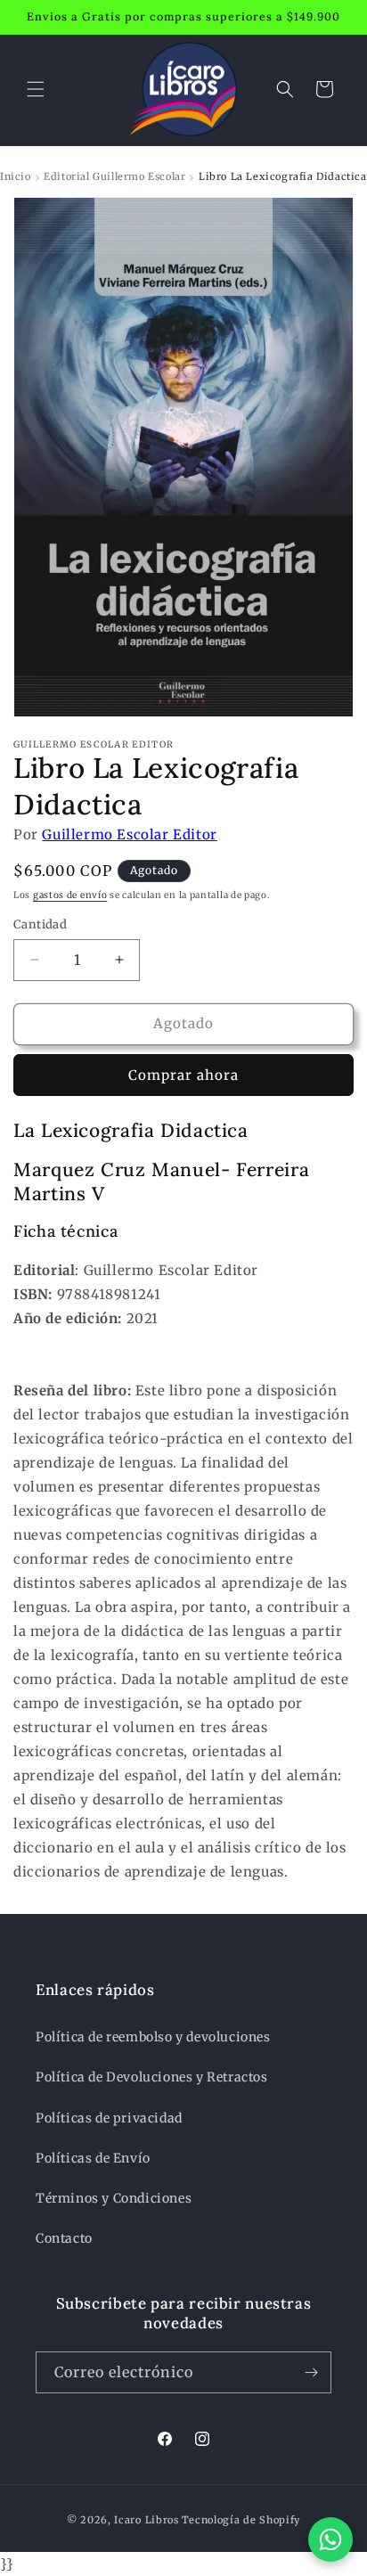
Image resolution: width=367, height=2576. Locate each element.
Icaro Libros (146, 2520)
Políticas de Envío (93, 2158)
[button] (36, 89)
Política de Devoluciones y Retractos (152, 2077)
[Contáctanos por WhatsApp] (330, 2539)
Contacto (64, 2238)
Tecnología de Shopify (241, 2520)
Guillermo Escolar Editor (129, 834)
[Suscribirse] (311, 2372)
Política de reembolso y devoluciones (153, 2037)
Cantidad (40, 924)
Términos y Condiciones (114, 2198)
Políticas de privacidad (109, 2118)
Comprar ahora (183, 1075)
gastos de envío (70, 895)
